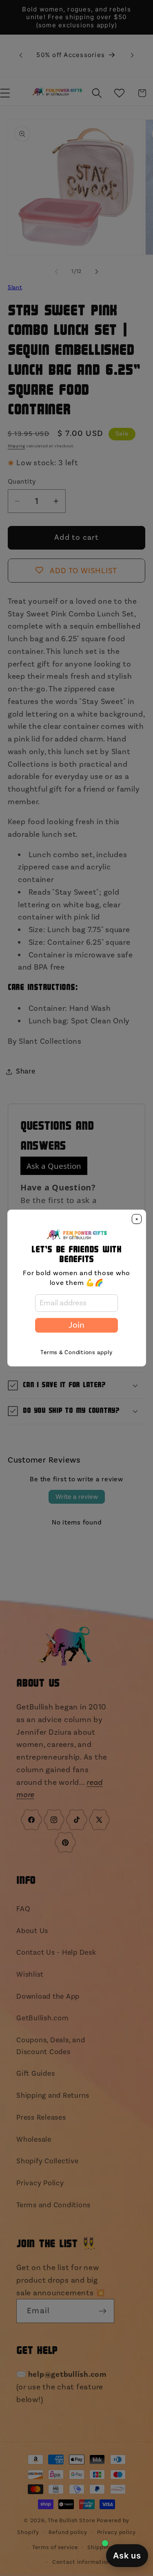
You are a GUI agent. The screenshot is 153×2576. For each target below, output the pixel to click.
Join (76, 1325)
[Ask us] (127, 2556)
